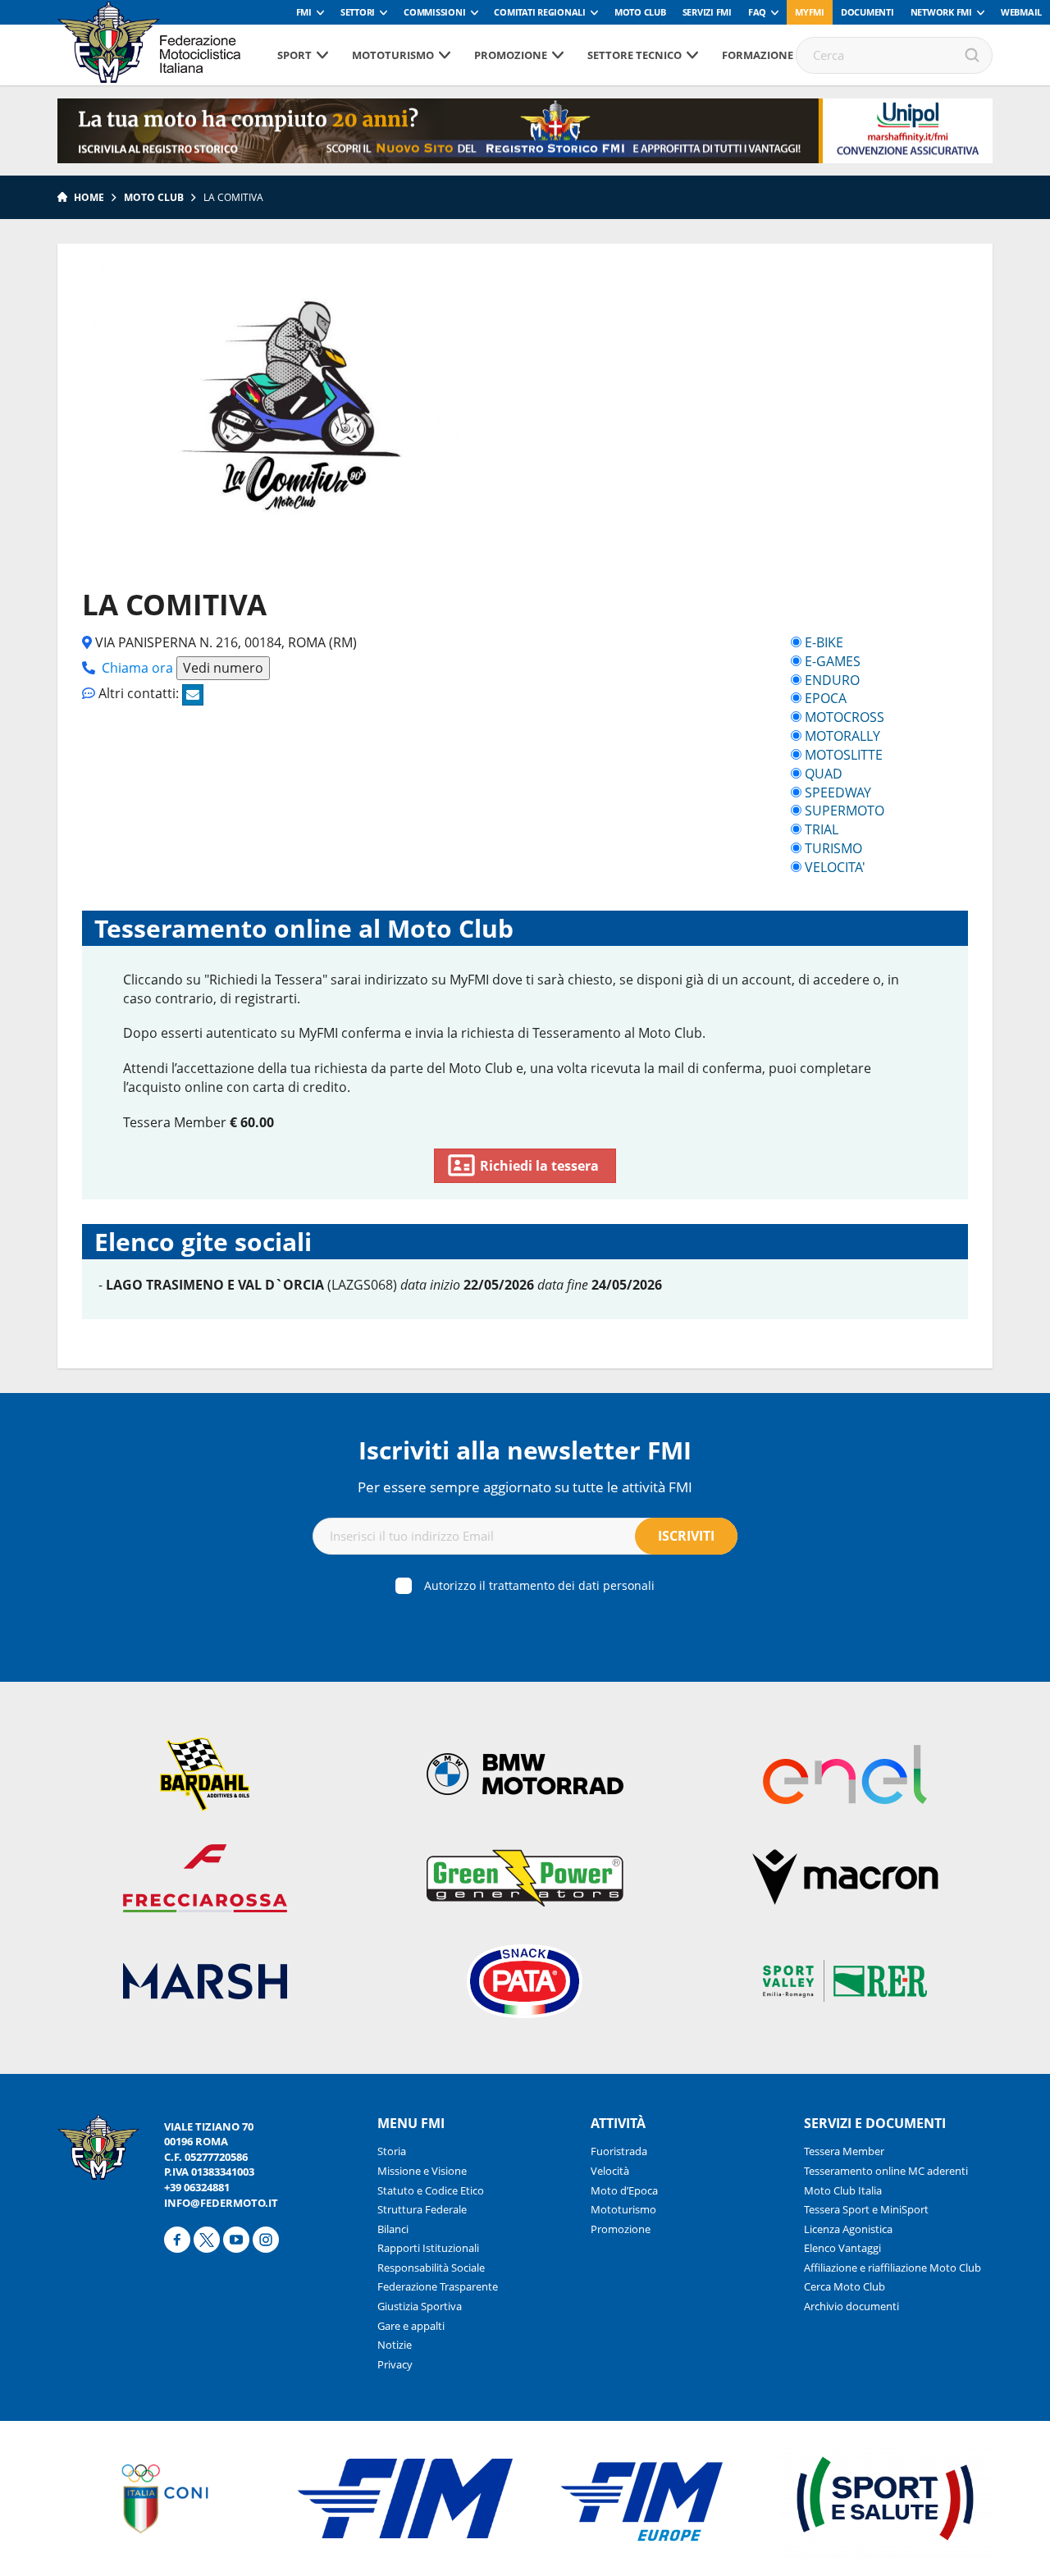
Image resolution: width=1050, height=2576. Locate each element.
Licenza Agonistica (848, 2229)
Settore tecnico (635, 55)
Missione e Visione (422, 2171)
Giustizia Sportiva (420, 2306)
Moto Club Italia (843, 2190)
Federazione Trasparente (438, 2286)
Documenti (867, 12)
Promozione (511, 55)
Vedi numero (223, 668)
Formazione (758, 55)
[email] (193, 695)
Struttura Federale (422, 2209)
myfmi (810, 12)
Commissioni (434, 12)
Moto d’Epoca (624, 2190)
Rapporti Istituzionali (428, 2248)
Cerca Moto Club (845, 2286)
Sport (294, 55)
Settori (358, 12)
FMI (304, 12)
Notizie (395, 2345)
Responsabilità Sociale (431, 2268)
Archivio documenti (851, 2306)
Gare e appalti (411, 2326)
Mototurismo (393, 55)
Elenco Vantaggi (842, 2248)
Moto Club (640, 12)
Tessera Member (844, 2151)
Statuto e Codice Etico (431, 2190)
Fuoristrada (619, 2151)
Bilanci (393, 2229)
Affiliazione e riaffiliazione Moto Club (892, 2268)
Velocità (610, 2171)
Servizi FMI (707, 12)
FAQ (757, 12)
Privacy (395, 2364)
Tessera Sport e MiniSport (866, 2209)
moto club (154, 197)
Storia (392, 2151)
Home (89, 197)
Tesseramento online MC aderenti (886, 2171)
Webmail (1021, 12)
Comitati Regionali (540, 12)
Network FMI (941, 12)
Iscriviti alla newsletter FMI (525, 1450)
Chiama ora (137, 668)
